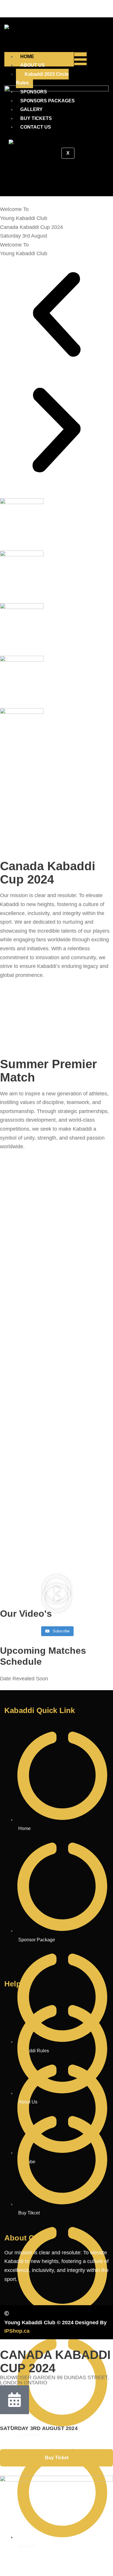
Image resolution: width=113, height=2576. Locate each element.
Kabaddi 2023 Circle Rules (42, 79)
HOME (27, 57)
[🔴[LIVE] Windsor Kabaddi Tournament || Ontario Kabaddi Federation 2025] (57, 1623)
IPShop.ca (17, 2331)
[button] (57, 316)
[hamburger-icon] (80, 62)
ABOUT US (33, 65)
